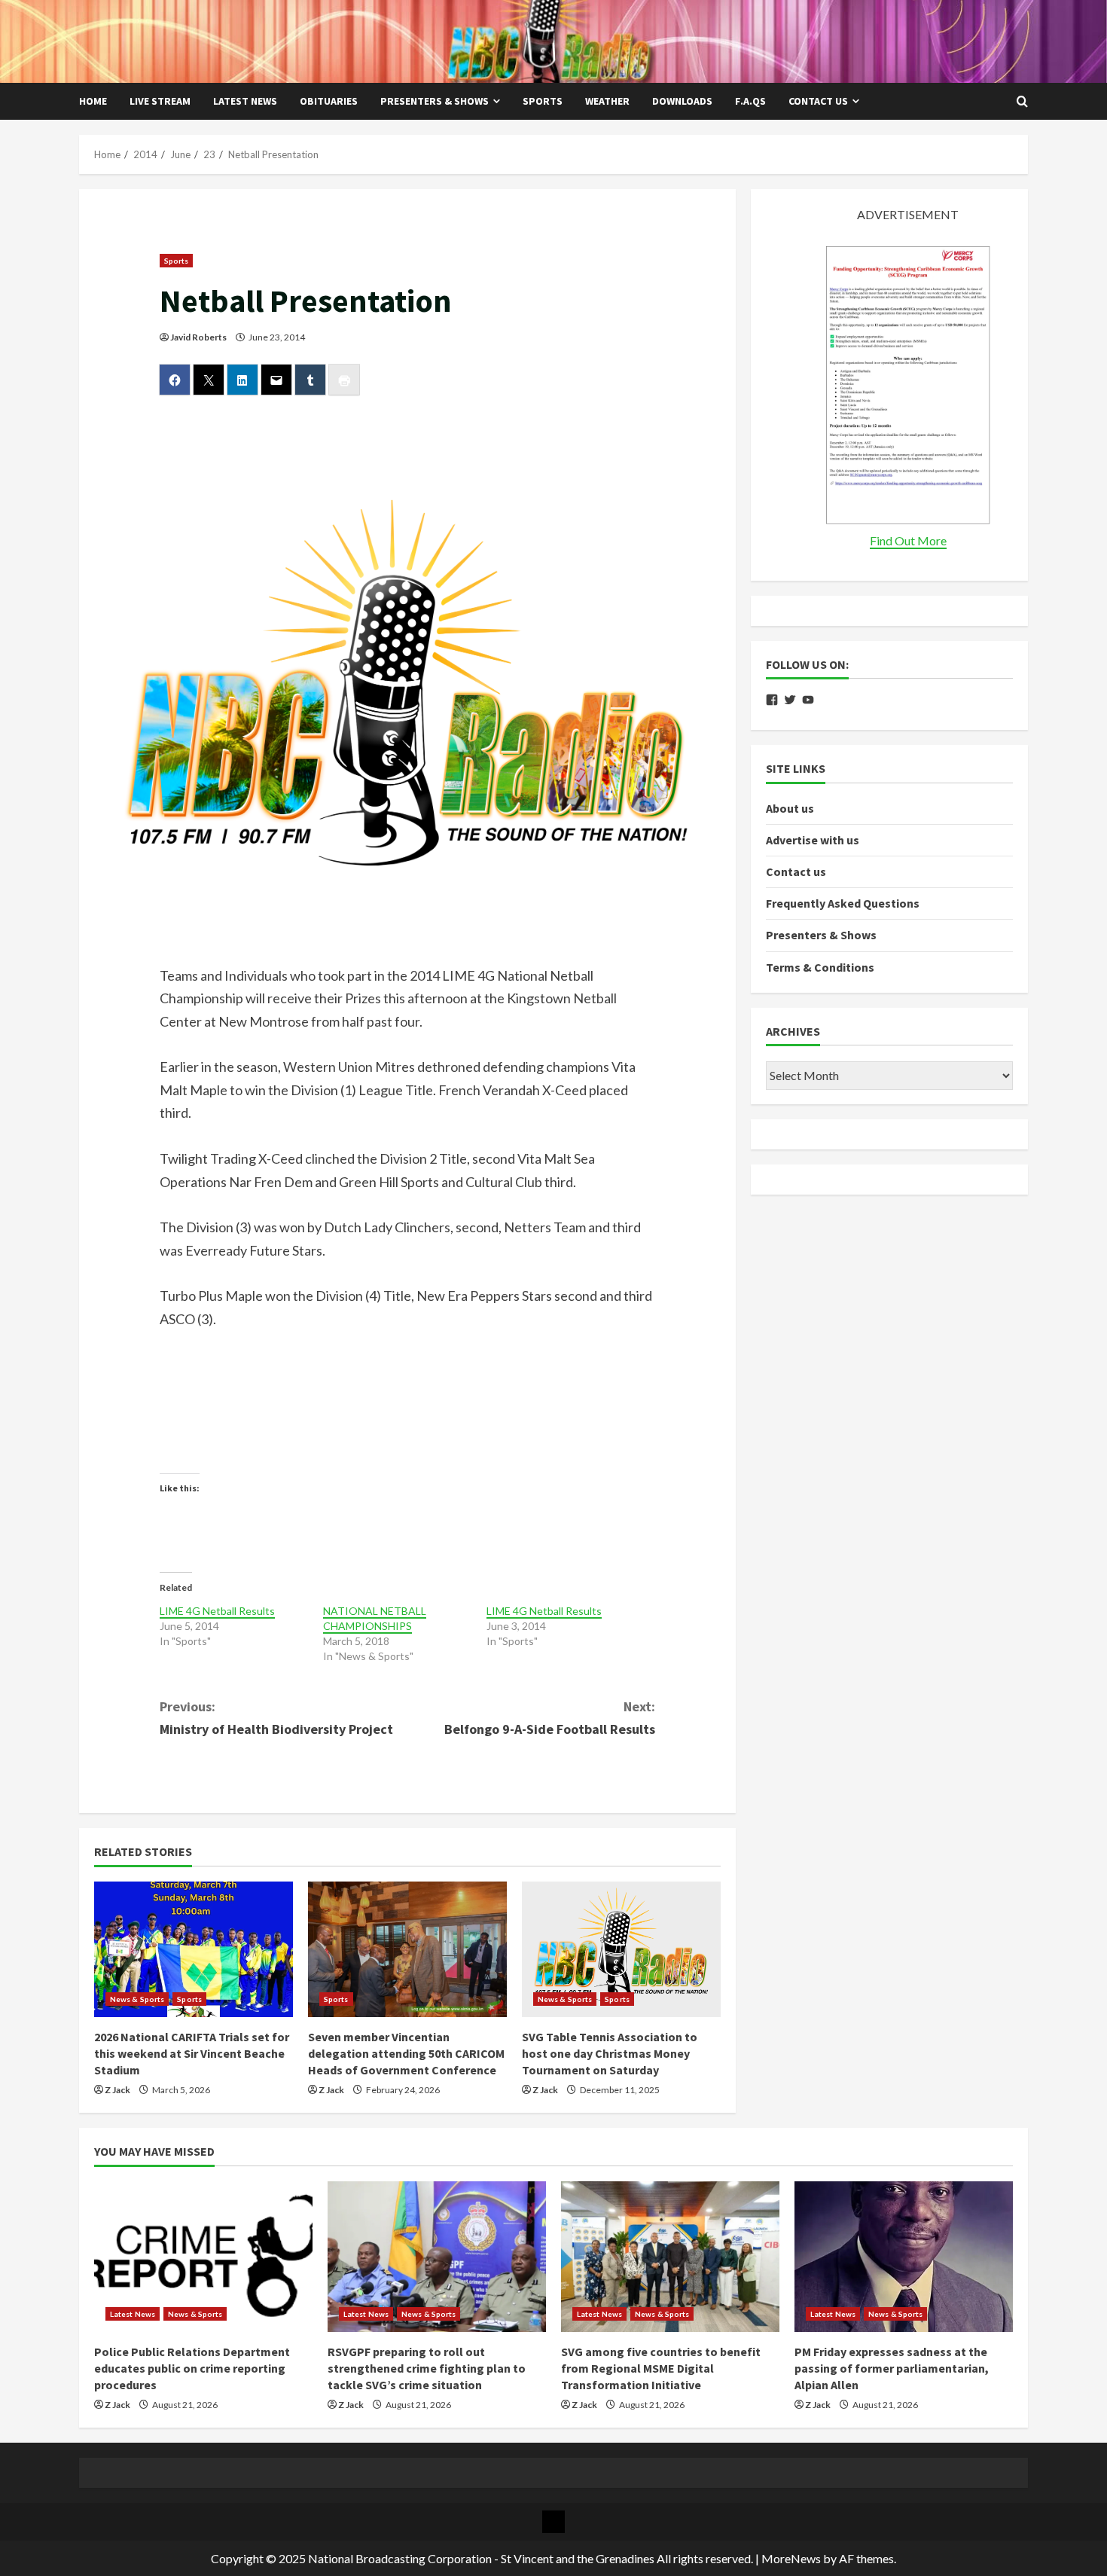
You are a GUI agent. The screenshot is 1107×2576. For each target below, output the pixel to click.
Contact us (818, 101)
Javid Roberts (198, 337)
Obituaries (329, 101)
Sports (543, 101)
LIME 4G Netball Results (217, 1611)
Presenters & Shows (435, 101)
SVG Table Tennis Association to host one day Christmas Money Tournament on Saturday (610, 2054)
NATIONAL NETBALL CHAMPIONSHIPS (375, 1618)
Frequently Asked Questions (843, 904)
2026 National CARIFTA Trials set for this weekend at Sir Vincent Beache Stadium (192, 2054)
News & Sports (137, 1999)
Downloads (682, 101)
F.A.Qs (750, 101)
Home (93, 101)
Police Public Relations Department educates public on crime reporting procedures (192, 2368)
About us (790, 808)
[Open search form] (1022, 102)
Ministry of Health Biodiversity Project (276, 1718)
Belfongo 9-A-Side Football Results (550, 1718)
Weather (607, 101)
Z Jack (117, 2090)
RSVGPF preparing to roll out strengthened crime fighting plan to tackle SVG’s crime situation (427, 2368)
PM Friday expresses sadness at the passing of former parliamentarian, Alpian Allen (892, 2368)
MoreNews (791, 2558)
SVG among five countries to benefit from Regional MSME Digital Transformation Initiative (661, 2368)
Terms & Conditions (820, 967)
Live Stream (160, 101)
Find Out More (908, 540)
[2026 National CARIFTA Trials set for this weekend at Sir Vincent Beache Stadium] (194, 1949)
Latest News (245, 101)
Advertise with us (813, 840)
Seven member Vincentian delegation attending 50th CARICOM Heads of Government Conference (406, 2054)
